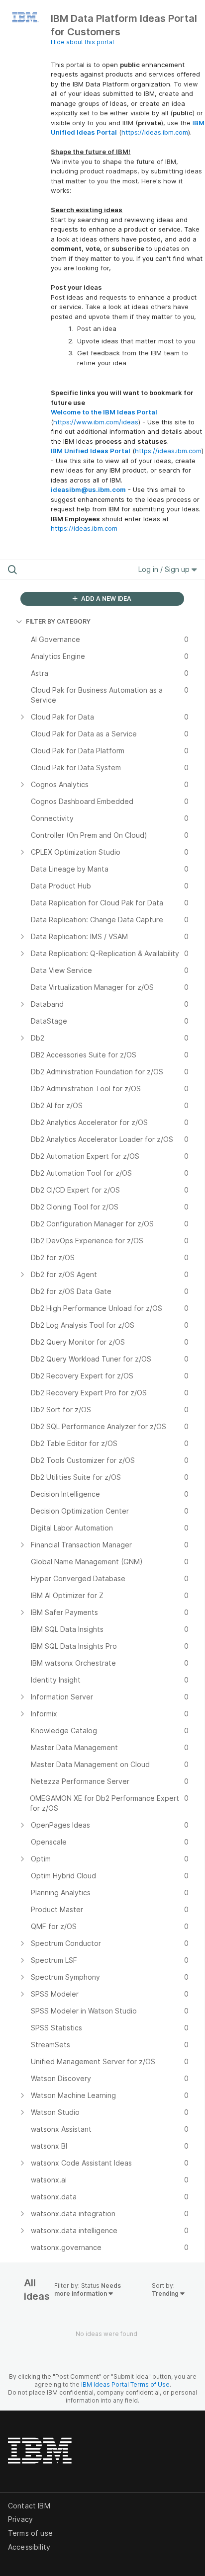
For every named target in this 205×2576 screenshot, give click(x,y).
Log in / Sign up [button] (165, 569)
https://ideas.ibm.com (155, 132)
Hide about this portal (82, 42)
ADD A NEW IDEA (105, 599)
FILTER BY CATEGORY (58, 621)
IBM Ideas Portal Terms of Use (125, 2384)
